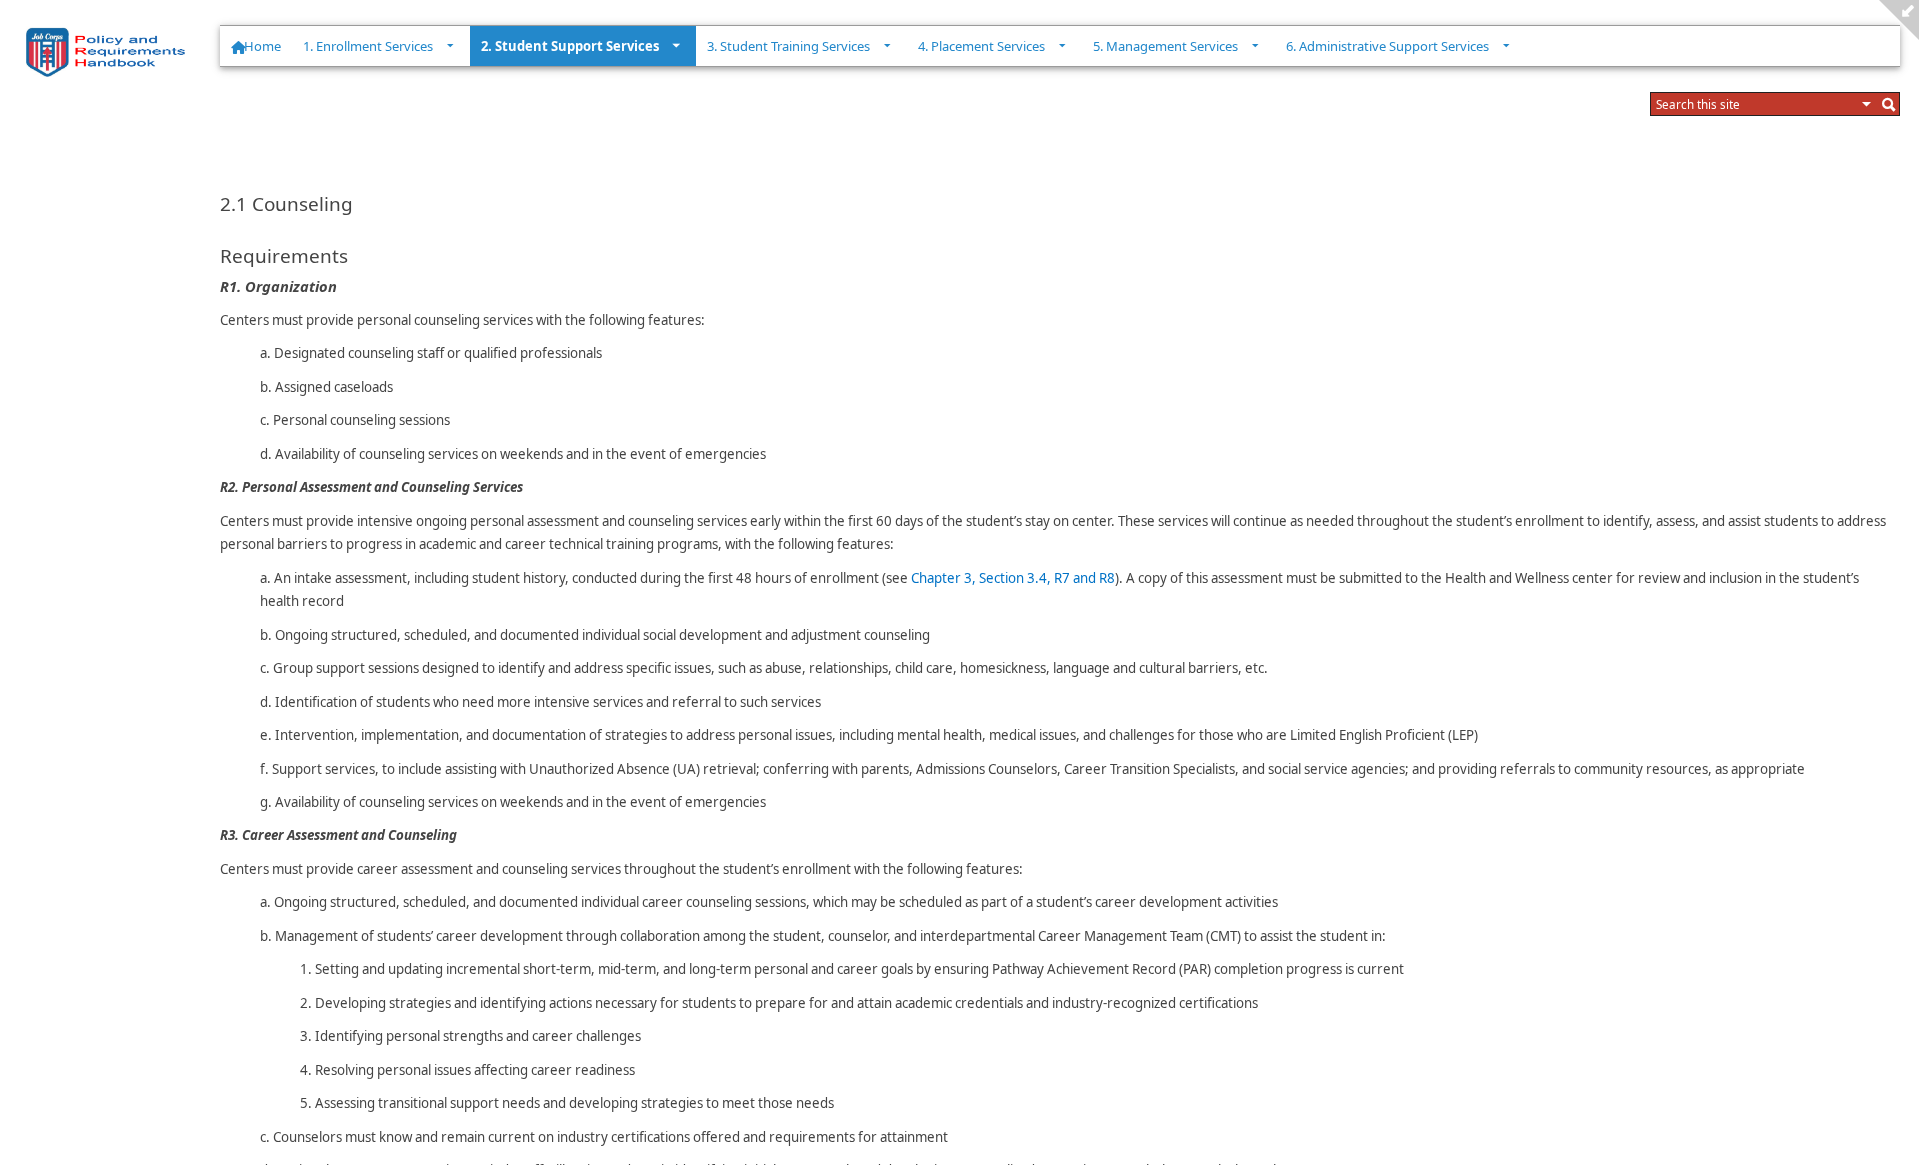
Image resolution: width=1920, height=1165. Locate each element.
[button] (1867, 104)
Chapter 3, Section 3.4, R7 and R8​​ (1013, 578)
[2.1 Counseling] (110, 52)
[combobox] (1756, 104)
